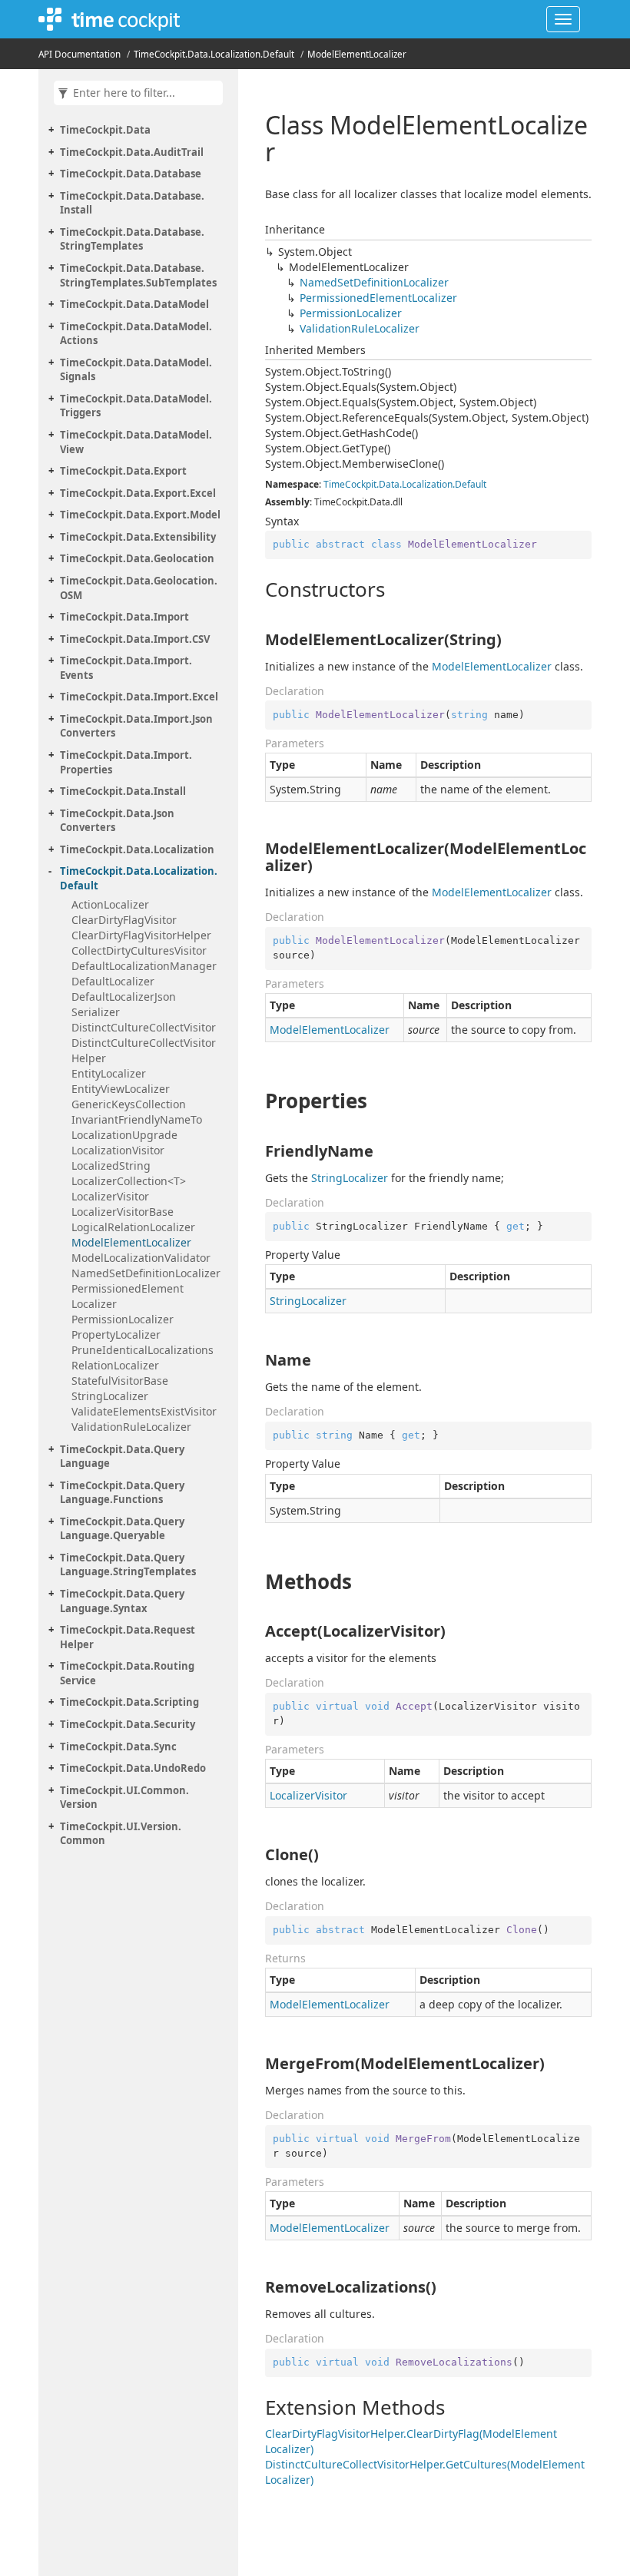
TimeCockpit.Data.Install (123, 791)
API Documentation (80, 54)
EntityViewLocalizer (121, 1089)
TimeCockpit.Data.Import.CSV (135, 639)
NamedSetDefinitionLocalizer (146, 1273)
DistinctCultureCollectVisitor (144, 1027)
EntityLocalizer (109, 1073)
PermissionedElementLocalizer (128, 1296)
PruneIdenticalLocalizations (143, 1350)
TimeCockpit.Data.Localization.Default (214, 54)
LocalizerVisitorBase (123, 1212)
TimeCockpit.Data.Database (131, 174)
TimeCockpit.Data (105, 130)
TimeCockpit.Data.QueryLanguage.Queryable (122, 1529)
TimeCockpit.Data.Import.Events (126, 668)
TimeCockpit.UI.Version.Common (121, 1834)
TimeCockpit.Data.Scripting (129, 1702)
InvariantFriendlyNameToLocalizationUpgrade (137, 1127)
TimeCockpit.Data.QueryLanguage (122, 1457)
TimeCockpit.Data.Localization (137, 849)
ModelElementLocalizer (357, 54)
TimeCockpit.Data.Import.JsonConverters (136, 726)
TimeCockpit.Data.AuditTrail (132, 152)
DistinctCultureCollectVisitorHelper (144, 1050)
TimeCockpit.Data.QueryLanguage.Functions (122, 1493)
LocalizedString (111, 1165)
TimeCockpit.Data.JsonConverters (117, 821)
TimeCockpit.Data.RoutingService (127, 1673)
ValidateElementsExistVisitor (144, 1411)
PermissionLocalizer (123, 1319)
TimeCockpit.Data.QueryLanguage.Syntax (122, 1601)
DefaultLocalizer (113, 981)
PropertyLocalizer (116, 1334)
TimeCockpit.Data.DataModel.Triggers (136, 406)
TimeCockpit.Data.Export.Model (140, 515)
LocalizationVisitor (118, 1150)
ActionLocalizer (110, 904)
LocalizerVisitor (110, 1196)
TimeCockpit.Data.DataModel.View (136, 442)
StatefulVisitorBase (120, 1381)
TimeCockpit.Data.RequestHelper (128, 1637)
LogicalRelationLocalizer (133, 1227)
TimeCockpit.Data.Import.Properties (126, 762)
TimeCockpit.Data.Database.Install (132, 203)
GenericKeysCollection (129, 1104)
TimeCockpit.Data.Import (124, 617)
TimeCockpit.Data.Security (128, 1724)
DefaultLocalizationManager (144, 966)
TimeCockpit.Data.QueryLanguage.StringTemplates (128, 1565)
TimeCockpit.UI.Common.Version (124, 1798)
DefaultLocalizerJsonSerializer (124, 1004)
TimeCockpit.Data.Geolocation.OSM (139, 588)
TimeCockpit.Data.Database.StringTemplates (132, 239)
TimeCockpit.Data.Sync (118, 1747)
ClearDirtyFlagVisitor (124, 920)
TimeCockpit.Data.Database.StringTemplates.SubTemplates (138, 275)
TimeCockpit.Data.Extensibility (138, 537)
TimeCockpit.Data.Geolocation (137, 558)
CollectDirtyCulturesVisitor (139, 950)
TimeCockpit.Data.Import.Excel (139, 697)
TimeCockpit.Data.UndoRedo (133, 1768)
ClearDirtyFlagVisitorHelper (141, 935)
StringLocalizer (110, 1396)
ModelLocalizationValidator (141, 1258)
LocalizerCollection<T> (129, 1181)
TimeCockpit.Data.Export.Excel (138, 493)
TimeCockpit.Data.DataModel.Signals (136, 370)
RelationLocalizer (115, 1365)
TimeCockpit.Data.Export (123, 471)
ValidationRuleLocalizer (131, 1427)
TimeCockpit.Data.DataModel (134, 304)
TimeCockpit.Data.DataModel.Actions (136, 334)
